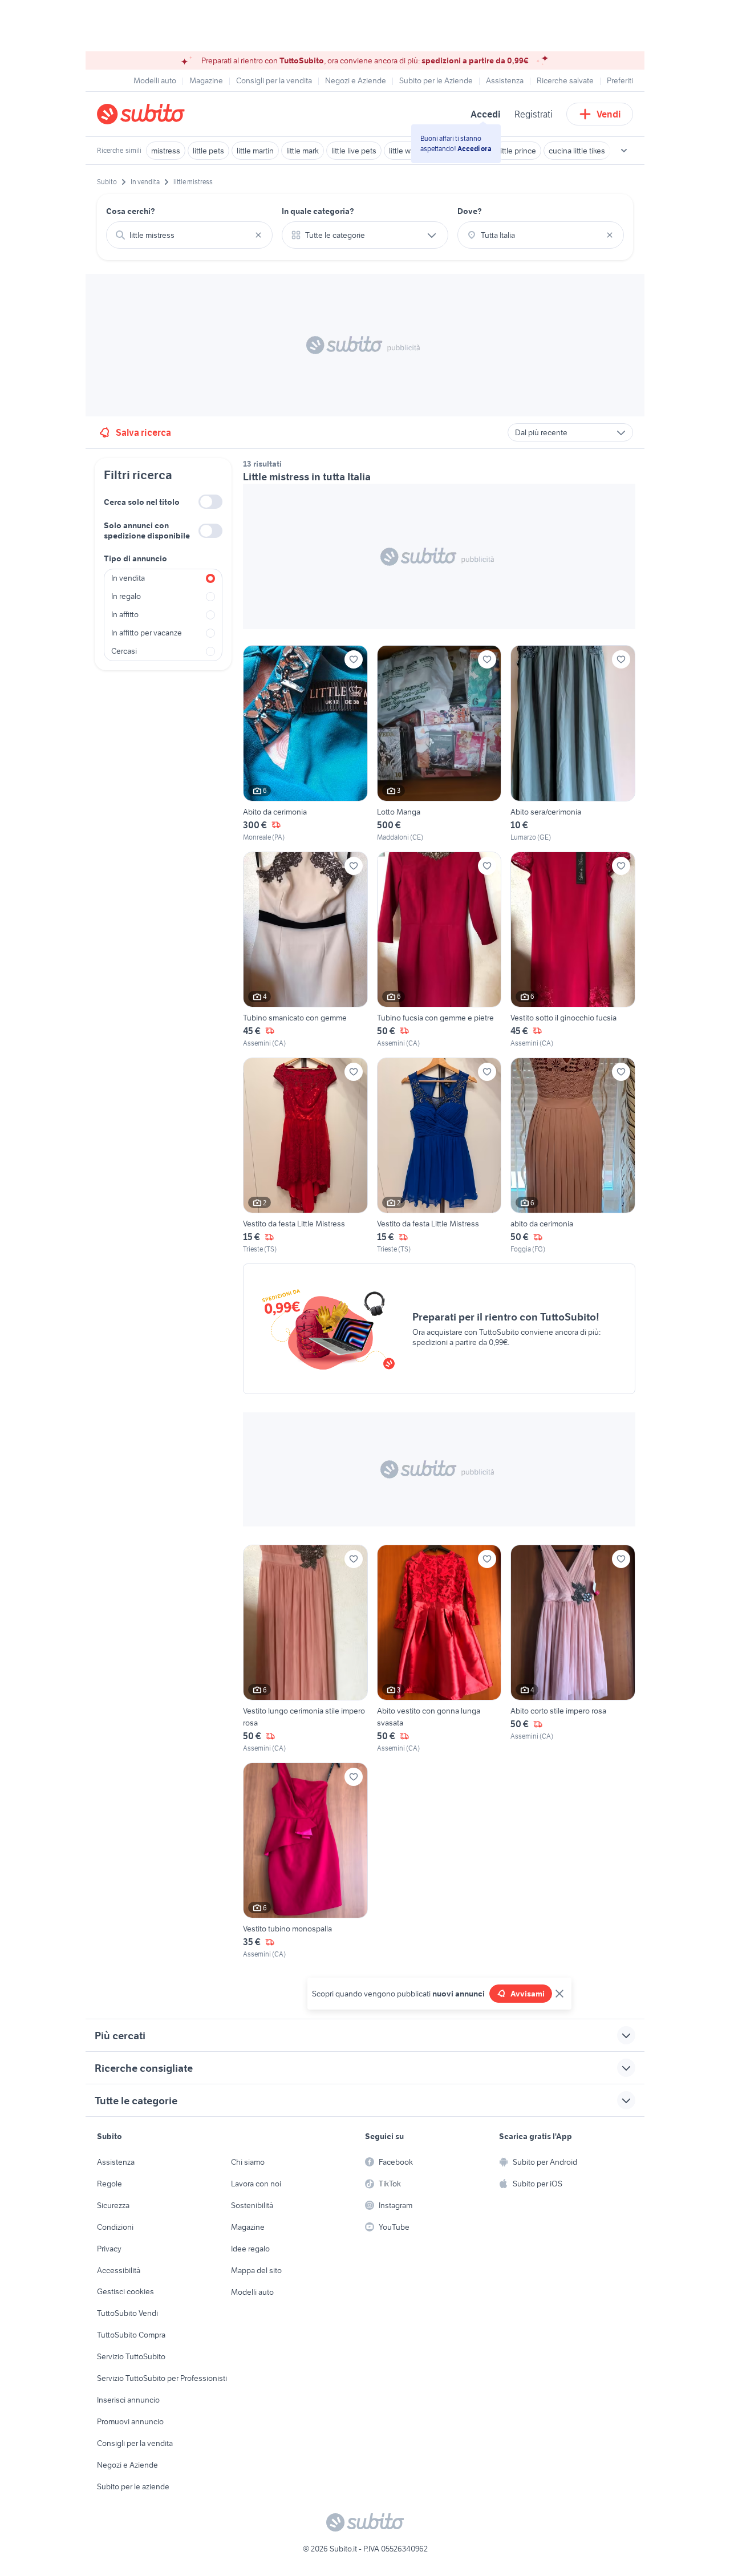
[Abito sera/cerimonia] (573, 744)
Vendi (609, 114)
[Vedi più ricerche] (624, 151)
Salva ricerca (143, 432)
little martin (255, 151)
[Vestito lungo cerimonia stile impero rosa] (305, 1649)
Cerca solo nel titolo (142, 502)
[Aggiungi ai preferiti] (354, 659)
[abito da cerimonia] (573, 1156)
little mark (303, 151)
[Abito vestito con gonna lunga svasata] (439, 1649)
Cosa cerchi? (131, 211)
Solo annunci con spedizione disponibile (147, 530)
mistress (166, 151)
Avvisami (528, 1994)
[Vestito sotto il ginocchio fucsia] (573, 950)
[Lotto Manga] (439, 744)
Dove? (470, 211)
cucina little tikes (577, 151)
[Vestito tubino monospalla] (305, 1861)
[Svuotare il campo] (258, 235)
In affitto (125, 614)
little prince (517, 151)
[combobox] (189, 235)
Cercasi (124, 651)
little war (403, 151)
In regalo (126, 596)
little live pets (354, 151)
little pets (208, 151)
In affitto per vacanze (147, 633)
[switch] (210, 502)
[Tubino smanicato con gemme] (305, 950)
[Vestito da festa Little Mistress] (305, 1156)
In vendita (128, 578)
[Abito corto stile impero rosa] (573, 1649)
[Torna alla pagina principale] (163, 114)
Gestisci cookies (125, 2291)
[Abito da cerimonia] (305, 744)
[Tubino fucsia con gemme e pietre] (439, 950)
